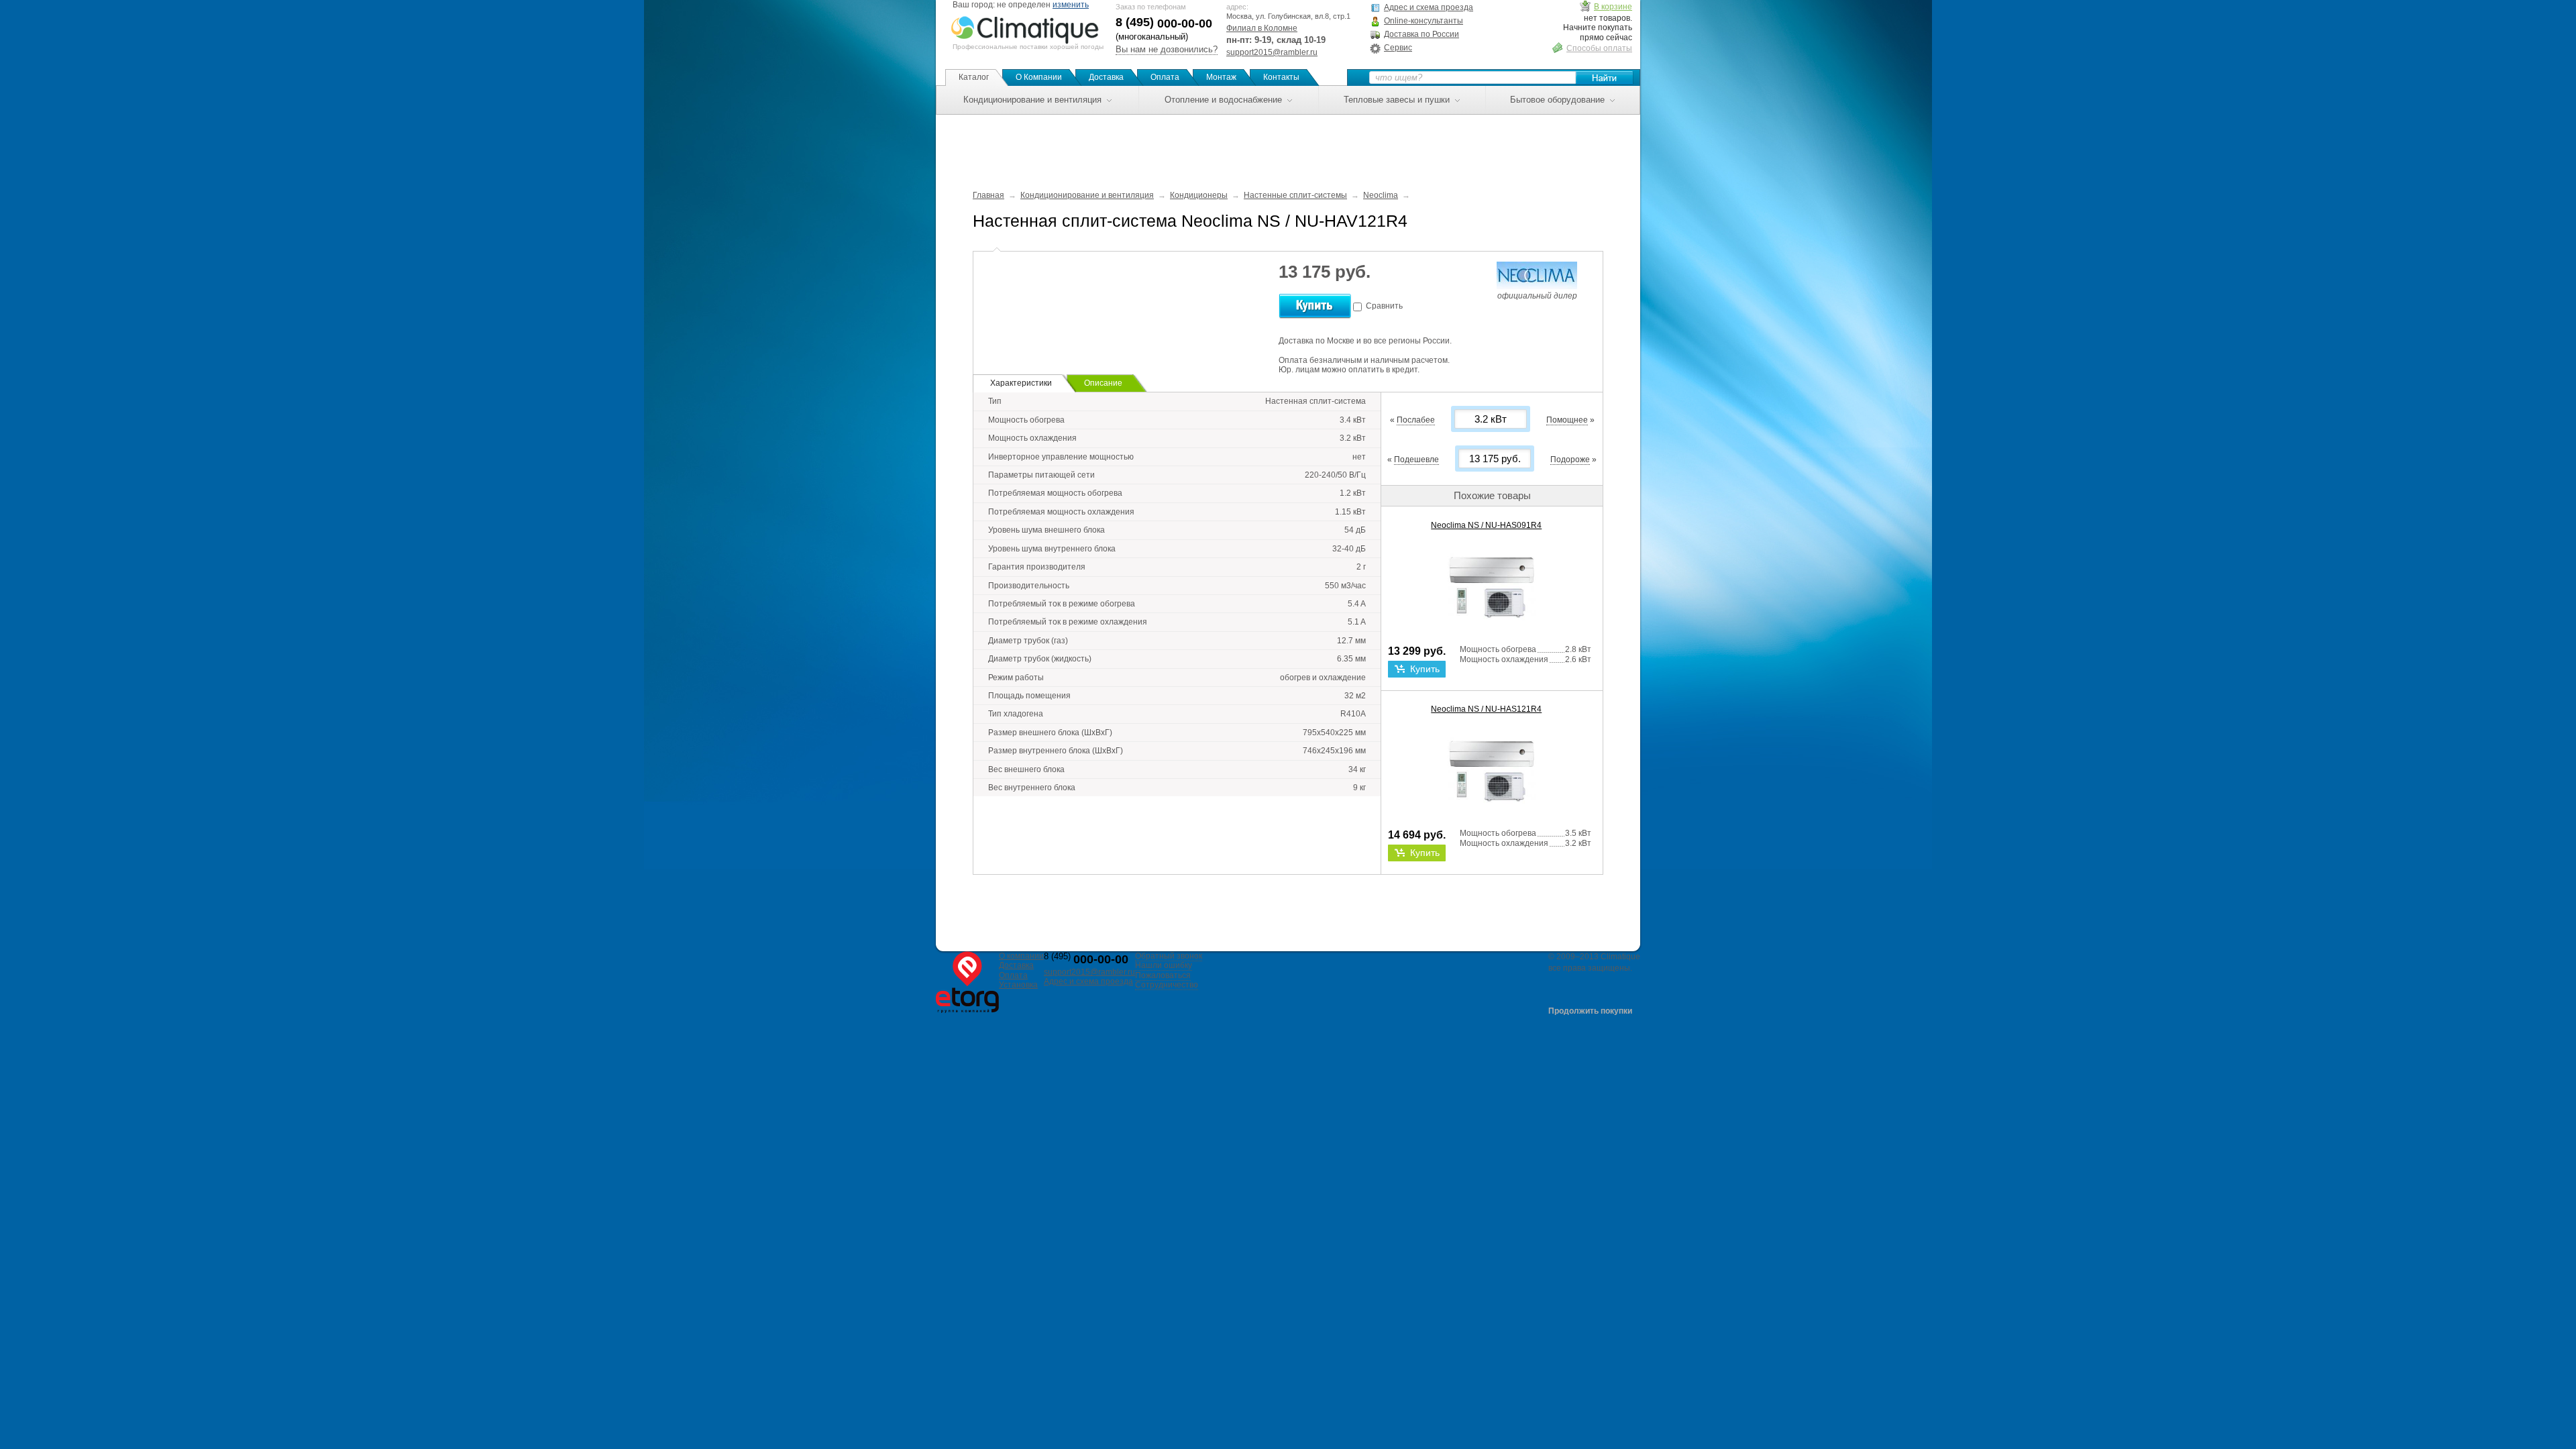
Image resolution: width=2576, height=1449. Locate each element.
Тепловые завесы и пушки (1397, 100)
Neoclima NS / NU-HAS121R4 (1486, 709)
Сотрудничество (1167, 985)
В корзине (1613, 7)
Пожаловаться (1163, 975)
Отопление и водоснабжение (1223, 100)
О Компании (1039, 77)
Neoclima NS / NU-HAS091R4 (1486, 525)
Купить (1425, 669)
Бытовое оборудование (1557, 100)
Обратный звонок (1169, 956)
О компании (1021, 956)
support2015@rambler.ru (1272, 52)
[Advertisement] (1288, 145)
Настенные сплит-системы (1295, 195)
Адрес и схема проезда (1429, 7)
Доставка (1106, 77)
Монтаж (1221, 77)
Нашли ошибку (1164, 965)
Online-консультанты (1424, 21)
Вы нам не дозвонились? (1167, 49)
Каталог (974, 77)
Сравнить (1384, 306)
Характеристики (1021, 383)
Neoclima (1381, 195)
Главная (988, 195)
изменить (1071, 5)
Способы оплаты (1599, 48)
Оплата (1165, 77)
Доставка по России (1421, 34)
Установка (1018, 985)
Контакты (1281, 77)
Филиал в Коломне (1262, 28)
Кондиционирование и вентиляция (1032, 100)
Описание (1103, 383)
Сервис (1398, 48)
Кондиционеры (1199, 195)
